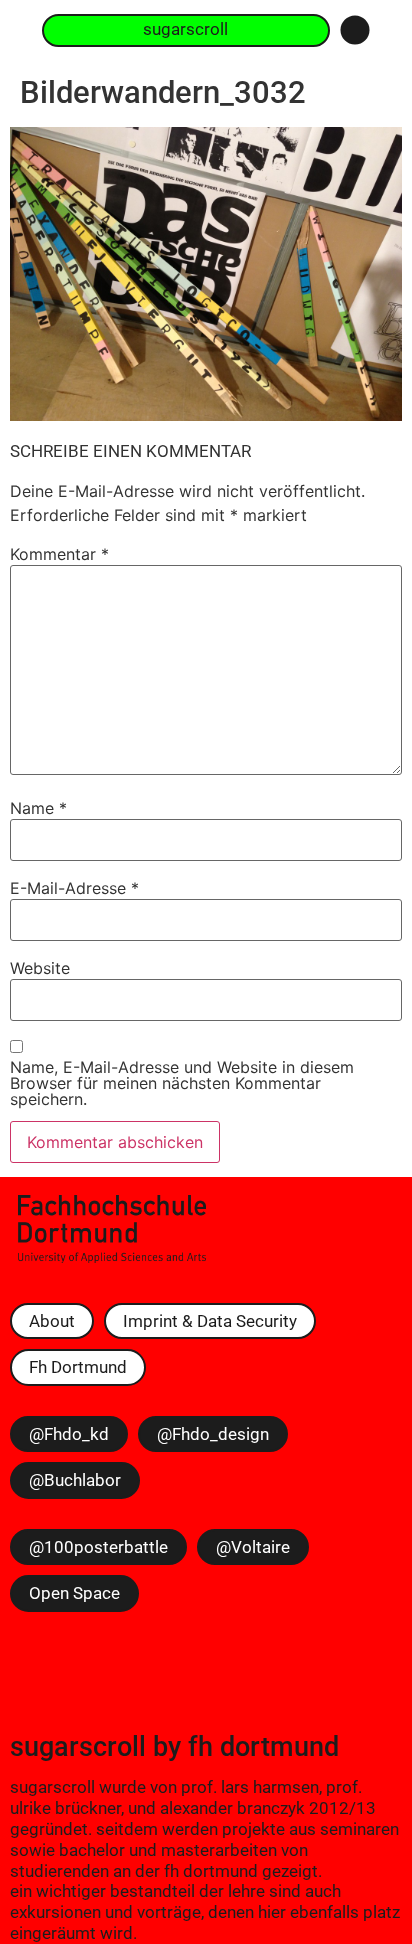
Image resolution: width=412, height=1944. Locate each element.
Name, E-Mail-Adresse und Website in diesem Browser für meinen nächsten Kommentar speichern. (182, 1083)
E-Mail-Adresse (74, 888)
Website (40, 968)
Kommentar (59, 554)
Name (38, 808)
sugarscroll (78, 1747)
